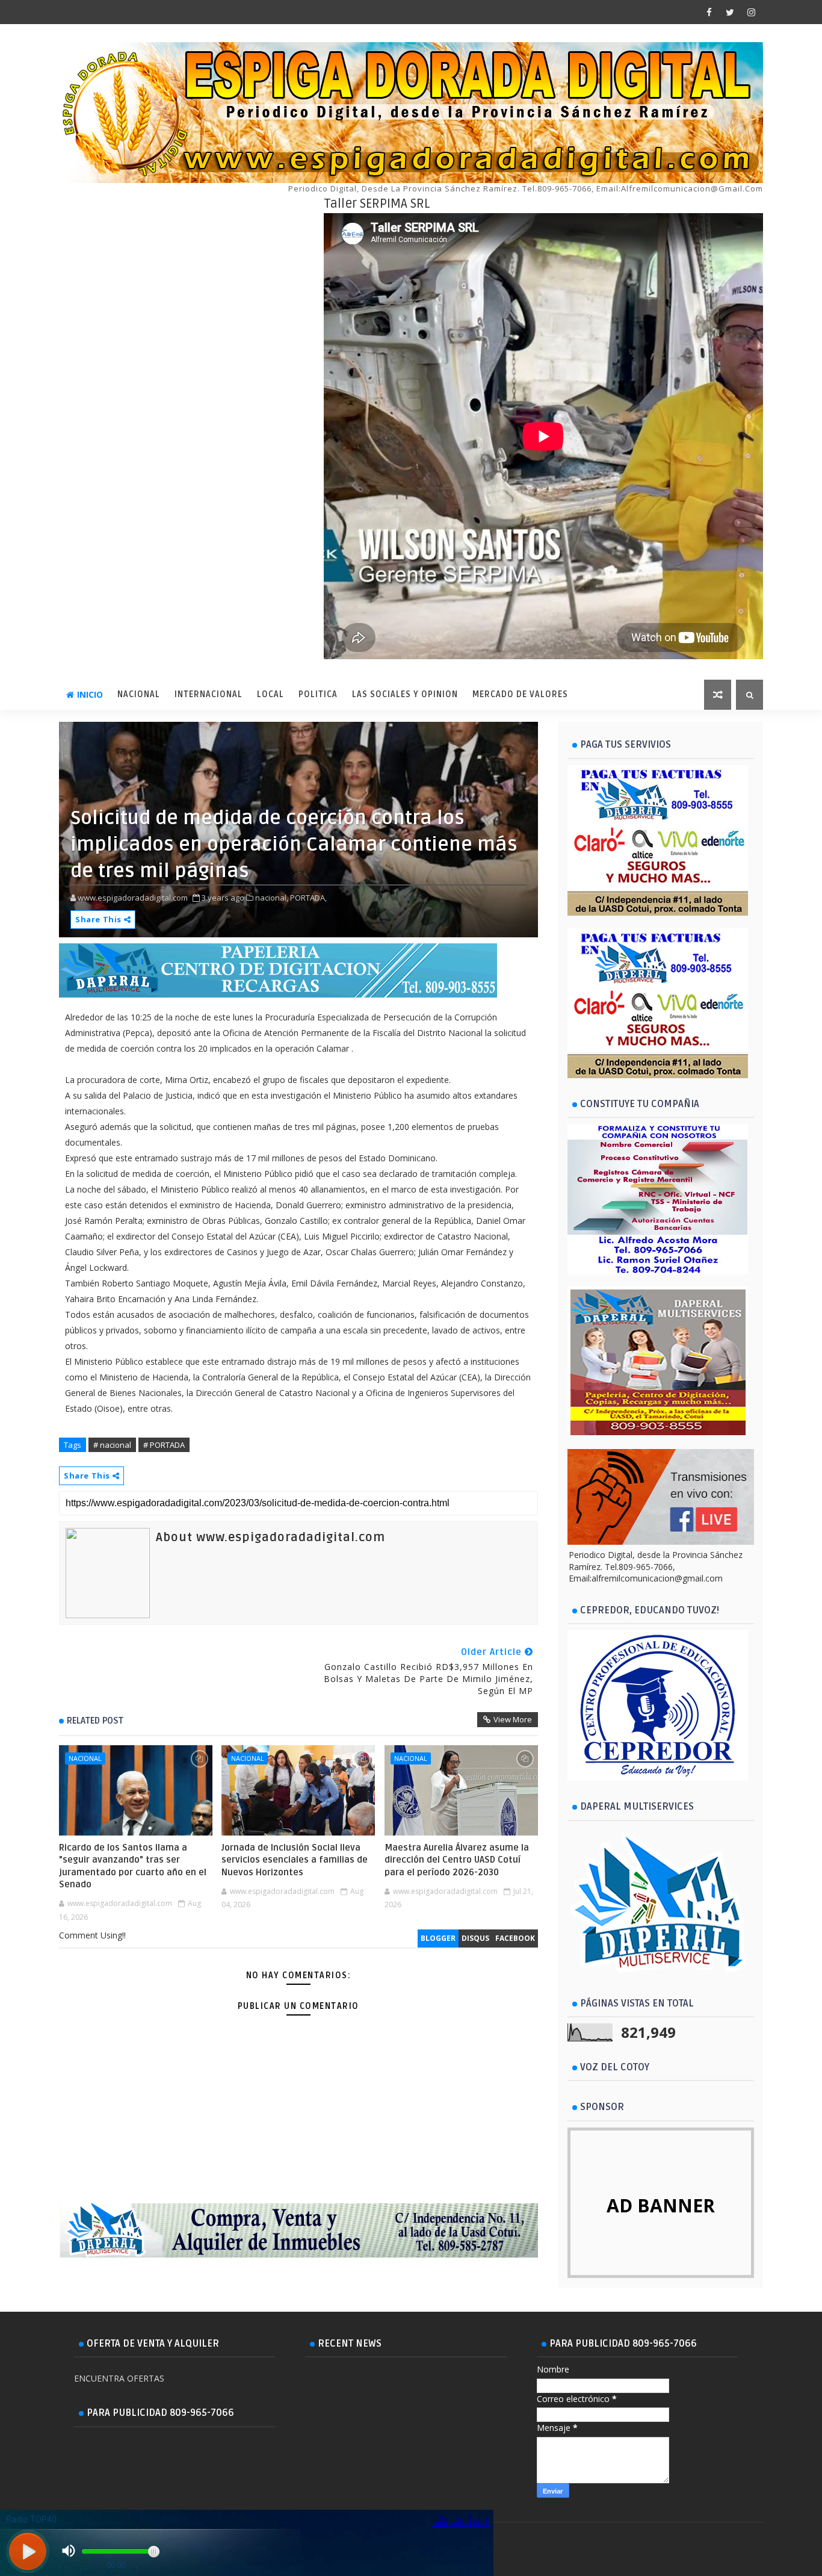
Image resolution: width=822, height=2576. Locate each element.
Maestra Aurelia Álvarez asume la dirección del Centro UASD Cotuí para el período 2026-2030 (457, 1860)
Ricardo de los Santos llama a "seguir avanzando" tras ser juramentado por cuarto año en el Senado (133, 1866)
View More (513, 1719)
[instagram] (751, 12)
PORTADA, (308, 898)
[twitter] (730, 12)
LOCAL (270, 694)
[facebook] (709, 12)
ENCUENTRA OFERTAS (119, 2378)
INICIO (90, 694)
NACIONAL (139, 694)
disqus (475, 1938)
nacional (85, 1758)
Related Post (95, 1721)
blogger (438, 1938)
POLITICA (318, 694)
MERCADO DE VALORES (520, 694)
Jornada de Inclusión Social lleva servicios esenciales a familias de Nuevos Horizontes (295, 1860)
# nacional (112, 1445)
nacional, (272, 898)
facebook (515, 1938)
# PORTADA (164, 1445)
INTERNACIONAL (209, 694)
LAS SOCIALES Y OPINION (405, 694)
